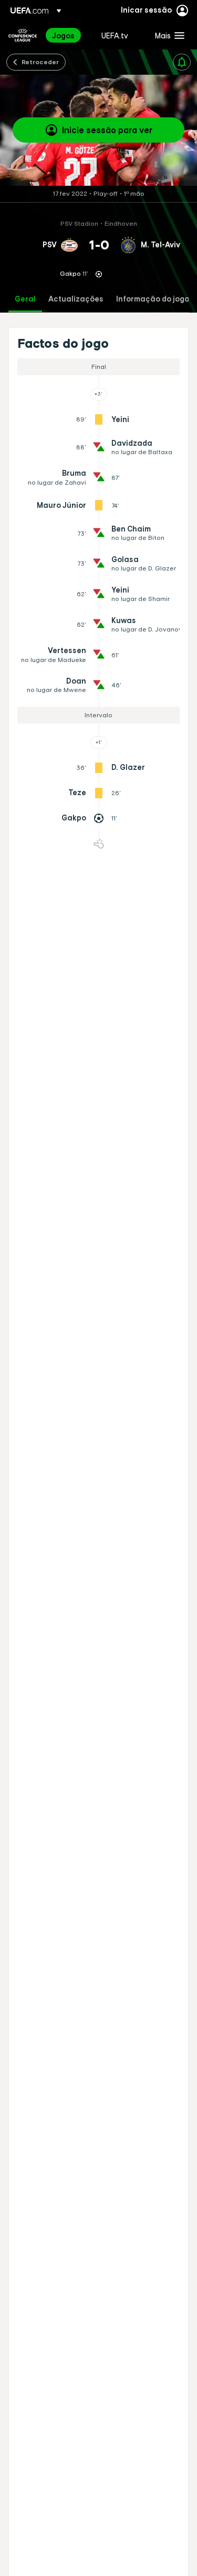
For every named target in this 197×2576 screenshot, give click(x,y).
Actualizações (76, 299)
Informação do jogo (153, 299)
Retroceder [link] (40, 62)
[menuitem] (68, 35)
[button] (167, 35)
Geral (25, 299)
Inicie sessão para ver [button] (107, 130)
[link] (63, 35)
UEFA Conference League (23, 35)
